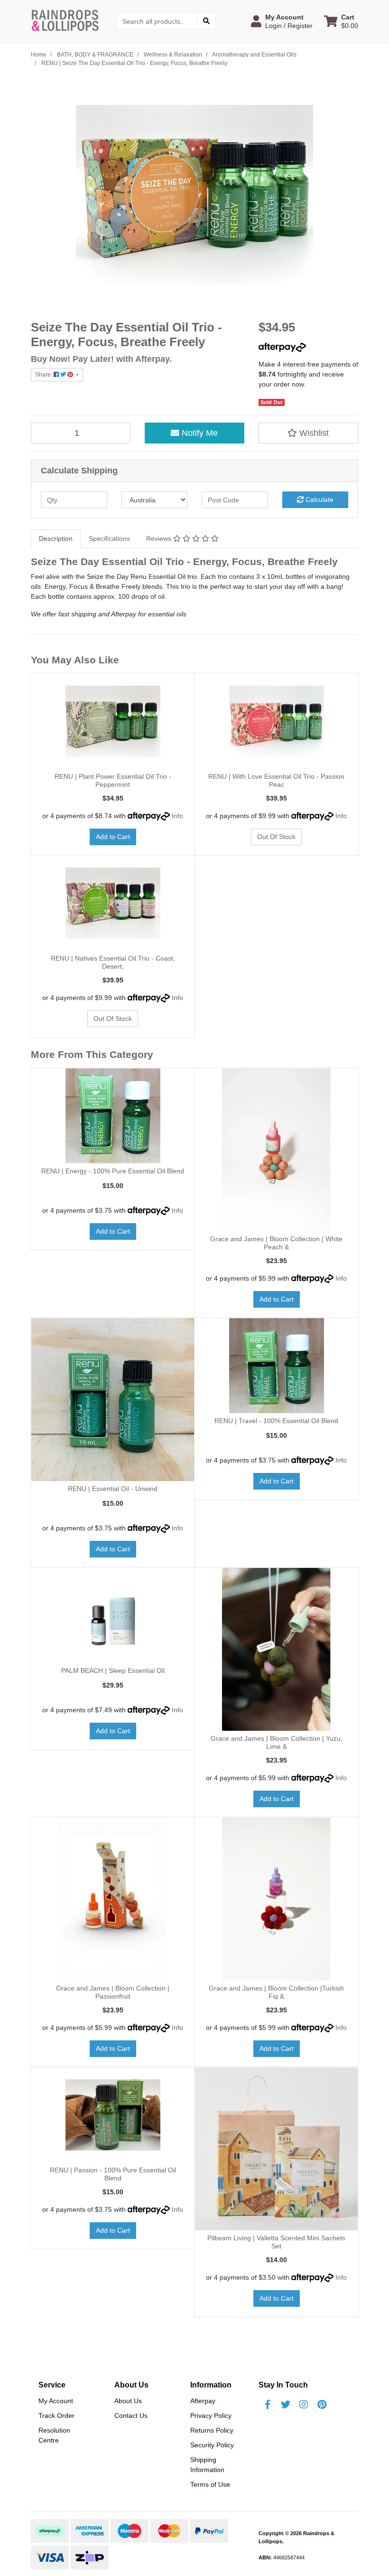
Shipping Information (207, 2465)
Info (177, 816)
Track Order (56, 2416)
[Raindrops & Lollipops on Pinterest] (322, 2405)
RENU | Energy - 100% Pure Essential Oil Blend (113, 1171)
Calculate (319, 500)
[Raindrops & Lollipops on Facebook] (268, 2405)
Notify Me (199, 433)
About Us (128, 2401)
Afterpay (203, 2401)
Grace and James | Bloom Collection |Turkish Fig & (276, 1992)
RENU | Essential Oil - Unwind (113, 1489)
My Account (56, 2401)
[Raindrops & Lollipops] (66, 20)
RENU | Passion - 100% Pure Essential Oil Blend (113, 2174)
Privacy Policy (211, 2416)
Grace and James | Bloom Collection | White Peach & (276, 1243)
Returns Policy (212, 2430)
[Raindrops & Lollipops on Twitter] (286, 2405)
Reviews (160, 538)
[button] (282, 21)
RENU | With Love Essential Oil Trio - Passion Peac (276, 780)
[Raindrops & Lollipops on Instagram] (304, 2405)
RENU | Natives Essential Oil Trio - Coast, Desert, (113, 962)
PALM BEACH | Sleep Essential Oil (113, 1670)
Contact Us (131, 2416)
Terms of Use (210, 2484)
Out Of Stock (276, 837)
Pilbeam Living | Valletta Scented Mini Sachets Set (276, 2242)
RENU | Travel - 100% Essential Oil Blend (276, 1421)
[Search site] (206, 21)
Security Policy (212, 2445)
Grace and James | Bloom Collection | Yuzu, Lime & (277, 1742)
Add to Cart (113, 837)
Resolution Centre (54, 2435)
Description (56, 538)
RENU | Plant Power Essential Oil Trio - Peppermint (113, 780)
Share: (44, 375)
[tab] (56, 539)
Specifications (109, 538)
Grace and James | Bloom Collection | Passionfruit (113, 1992)
